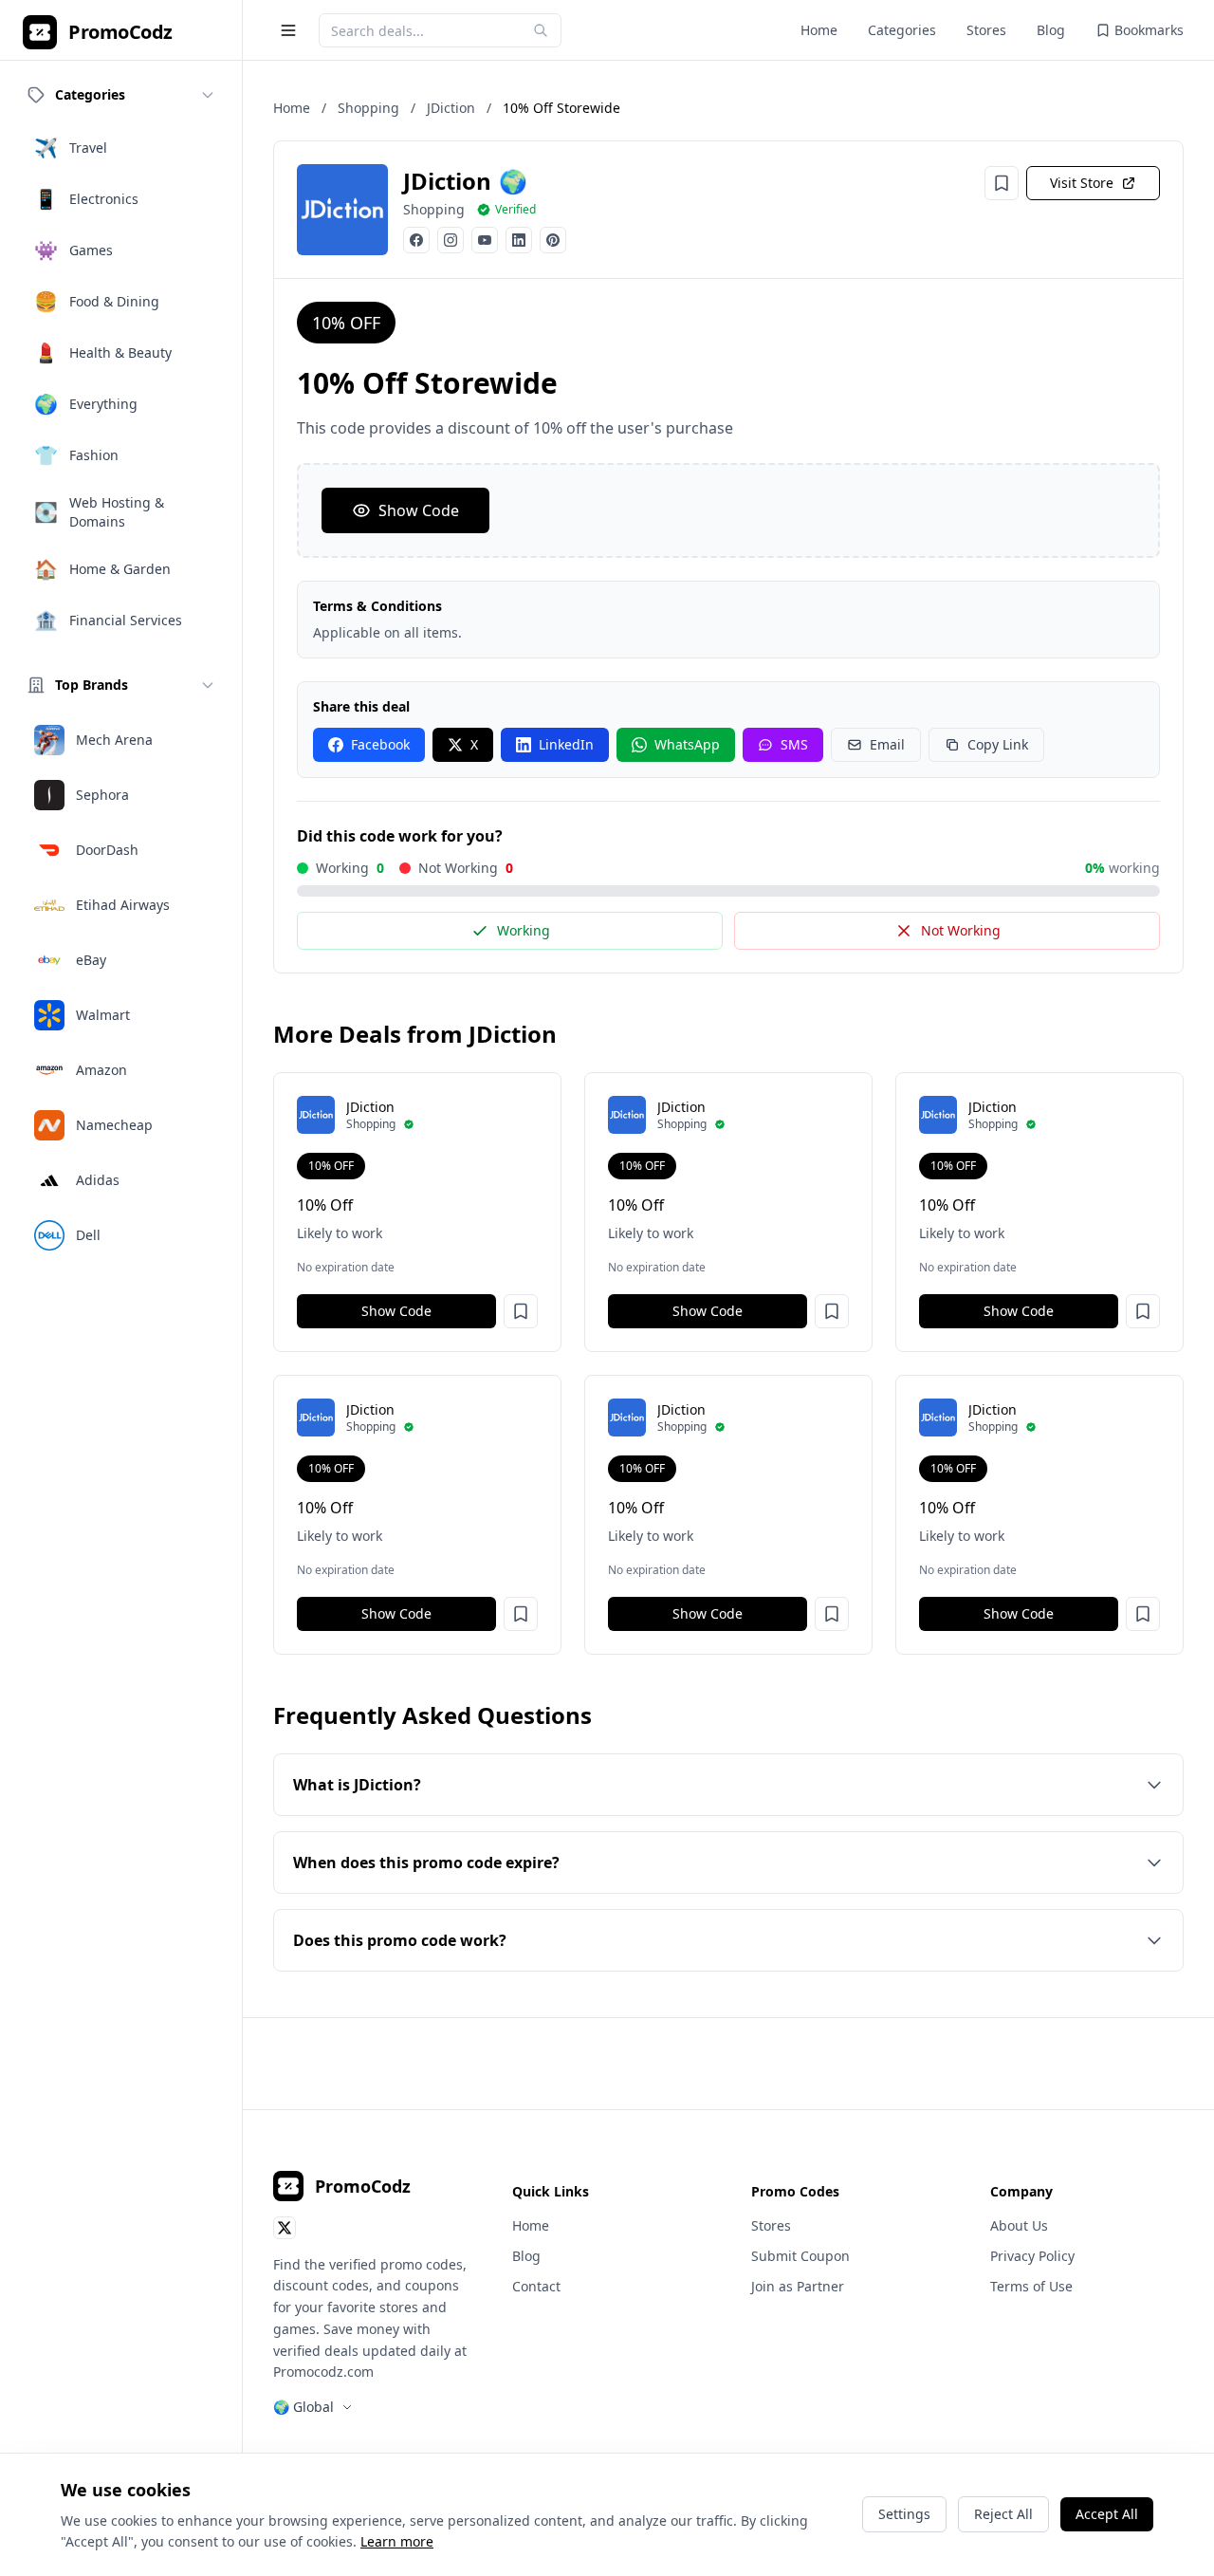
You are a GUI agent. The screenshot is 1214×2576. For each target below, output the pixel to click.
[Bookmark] (1002, 183)
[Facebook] (416, 240)
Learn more (397, 2541)
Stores (986, 30)
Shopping (368, 108)
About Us (1019, 2225)
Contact (536, 2286)
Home (819, 30)
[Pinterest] (553, 240)
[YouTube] (485, 240)
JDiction (451, 108)
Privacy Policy (1032, 2256)
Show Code (419, 510)
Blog (1051, 30)
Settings (904, 2514)
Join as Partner (798, 2286)
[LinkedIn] (519, 240)
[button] (521, 1311)
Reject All (1003, 2514)
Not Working (961, 930)
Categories (902, 30)
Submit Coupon (800, 2256)
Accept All (1107, 2514)
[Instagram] (451, 240)
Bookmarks (1149, 30)
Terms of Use (1031, 2286)
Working (524, 930)
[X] (285, 2228)
